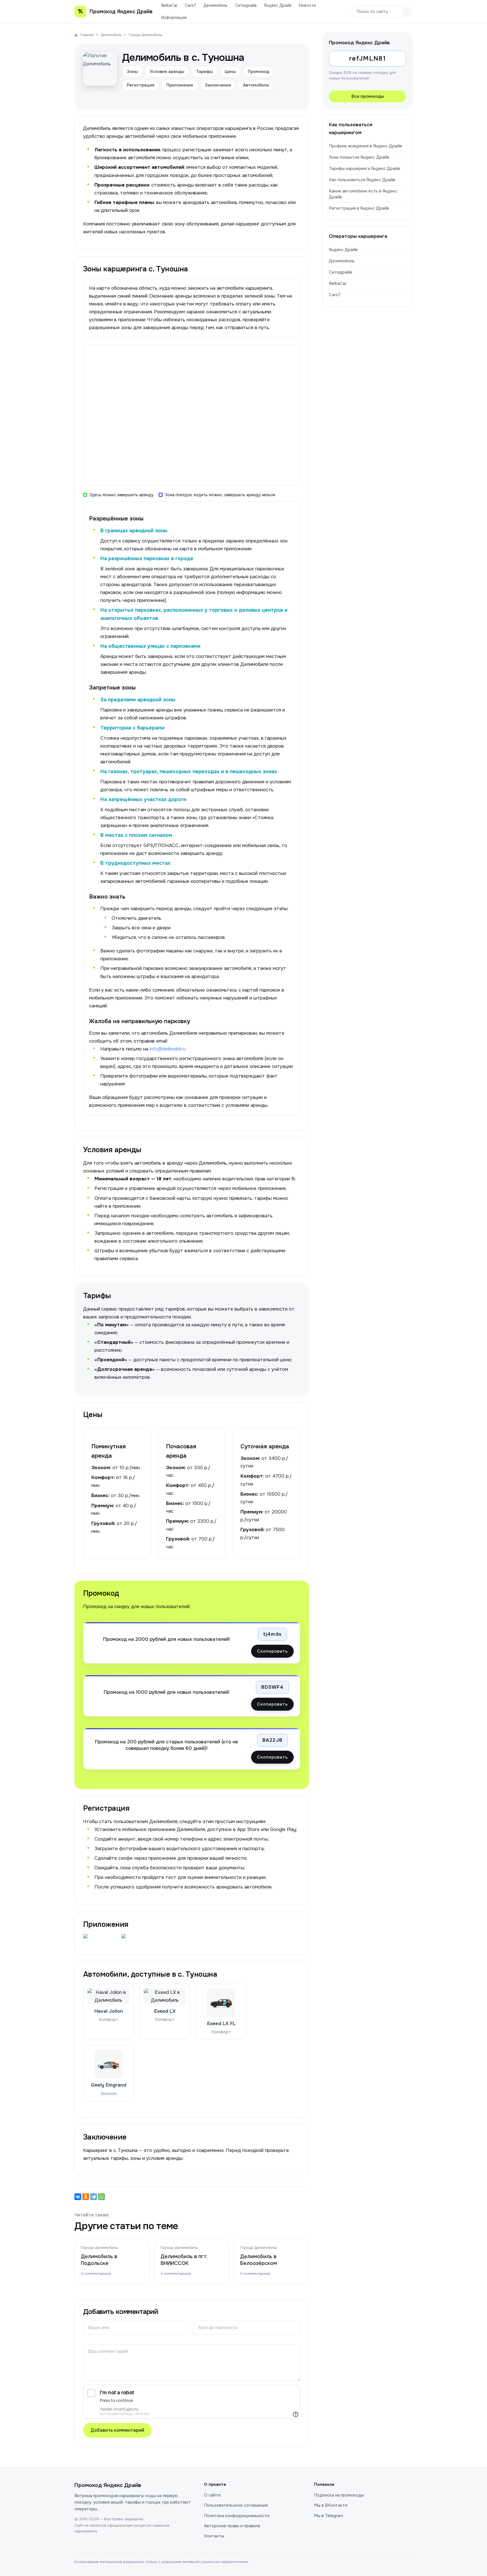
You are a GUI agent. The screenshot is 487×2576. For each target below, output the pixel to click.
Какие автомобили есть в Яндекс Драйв (363, 194)
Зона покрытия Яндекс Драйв (359, 157)
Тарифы (204, 72)
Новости (307, 5)
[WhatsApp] (101, 2197)
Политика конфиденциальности (237, 2516)
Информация (174, 17)
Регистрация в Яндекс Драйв (359, 208)
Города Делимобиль (99, 2248)
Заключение (218, 85)
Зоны (132, 72)
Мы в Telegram (329, 2516)
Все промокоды (368, 96)
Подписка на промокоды (339, 2495)
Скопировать (272, 1651)
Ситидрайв (246, 5)
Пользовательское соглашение (236, 2505)
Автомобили (256, 85)
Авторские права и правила (232, 2526)
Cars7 (191, 5)
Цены (230, 72)
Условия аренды (167, 72)
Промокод (258, 72)
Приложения (180, 85)
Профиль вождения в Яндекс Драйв (365, 146)
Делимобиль (216, 5)
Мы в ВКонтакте (331, 2505)
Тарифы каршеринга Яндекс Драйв (364, 169)
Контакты (214, 2536)
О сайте (212, 2495)
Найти (406, 12)
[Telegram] (94, 2197)
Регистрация (141, 85)
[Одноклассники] (86, 2197)
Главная (87, 35)
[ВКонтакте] (78, 2197)
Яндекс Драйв (278, 5)
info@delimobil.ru (168, 1049)
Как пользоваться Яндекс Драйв (362, 180)
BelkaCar (169, 5)
